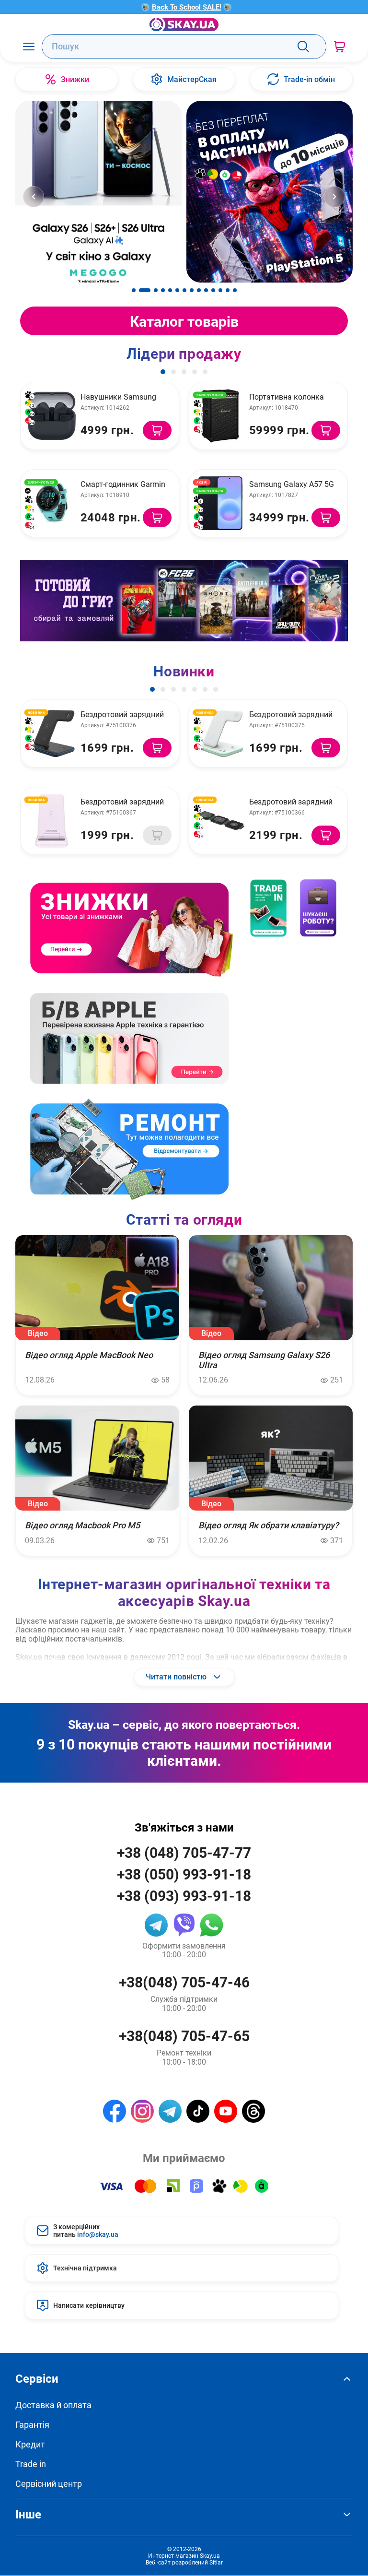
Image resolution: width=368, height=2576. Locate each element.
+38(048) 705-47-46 (184, 1982)
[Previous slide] (34, 197)
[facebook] (115, 2111)
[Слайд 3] (156, 290)
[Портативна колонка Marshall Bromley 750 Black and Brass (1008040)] (220, 416)
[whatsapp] (212, 1925)
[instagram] (142, 2111)
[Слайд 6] (177, 290)
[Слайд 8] (192, 290)
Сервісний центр (49, 2484)
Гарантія (32, 2425)
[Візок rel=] (339, 46)
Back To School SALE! (187, 7)
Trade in (31, 2464)
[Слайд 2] (145, 290)
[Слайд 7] (184, 290)
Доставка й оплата (53, 2405)
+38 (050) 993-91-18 (184, 1874)
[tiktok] (198, 2111)
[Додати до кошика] (157, 430)
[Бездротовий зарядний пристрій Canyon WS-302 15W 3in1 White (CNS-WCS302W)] (220, 733)
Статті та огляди (184, 1219)
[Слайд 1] (134, 290)
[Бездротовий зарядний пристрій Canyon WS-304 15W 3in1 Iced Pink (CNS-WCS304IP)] (52, 821)
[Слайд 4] (163, 290)
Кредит (30, 2444)
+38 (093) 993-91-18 (184, 1896)
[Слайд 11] (213, 290)
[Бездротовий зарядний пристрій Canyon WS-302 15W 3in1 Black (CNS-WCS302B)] (52, 733)
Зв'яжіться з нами (184, 1827)
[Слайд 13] (228, 290)
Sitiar (216, 2562)
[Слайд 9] (199, 290)
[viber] (184, 1925)
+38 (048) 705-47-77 (184, 1852)
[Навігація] (29, 46)
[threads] (253, 2111)
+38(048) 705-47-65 (184, 2036)
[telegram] (156, 1925)
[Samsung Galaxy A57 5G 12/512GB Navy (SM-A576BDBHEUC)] (220, 503)
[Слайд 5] (170, 290)
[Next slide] (334, 197)
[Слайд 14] (235, 290)
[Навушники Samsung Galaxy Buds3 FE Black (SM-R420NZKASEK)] (52, 416)
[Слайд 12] (220, 290)
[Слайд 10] (206, 290)
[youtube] (226, 2111)
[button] (163, 372)
